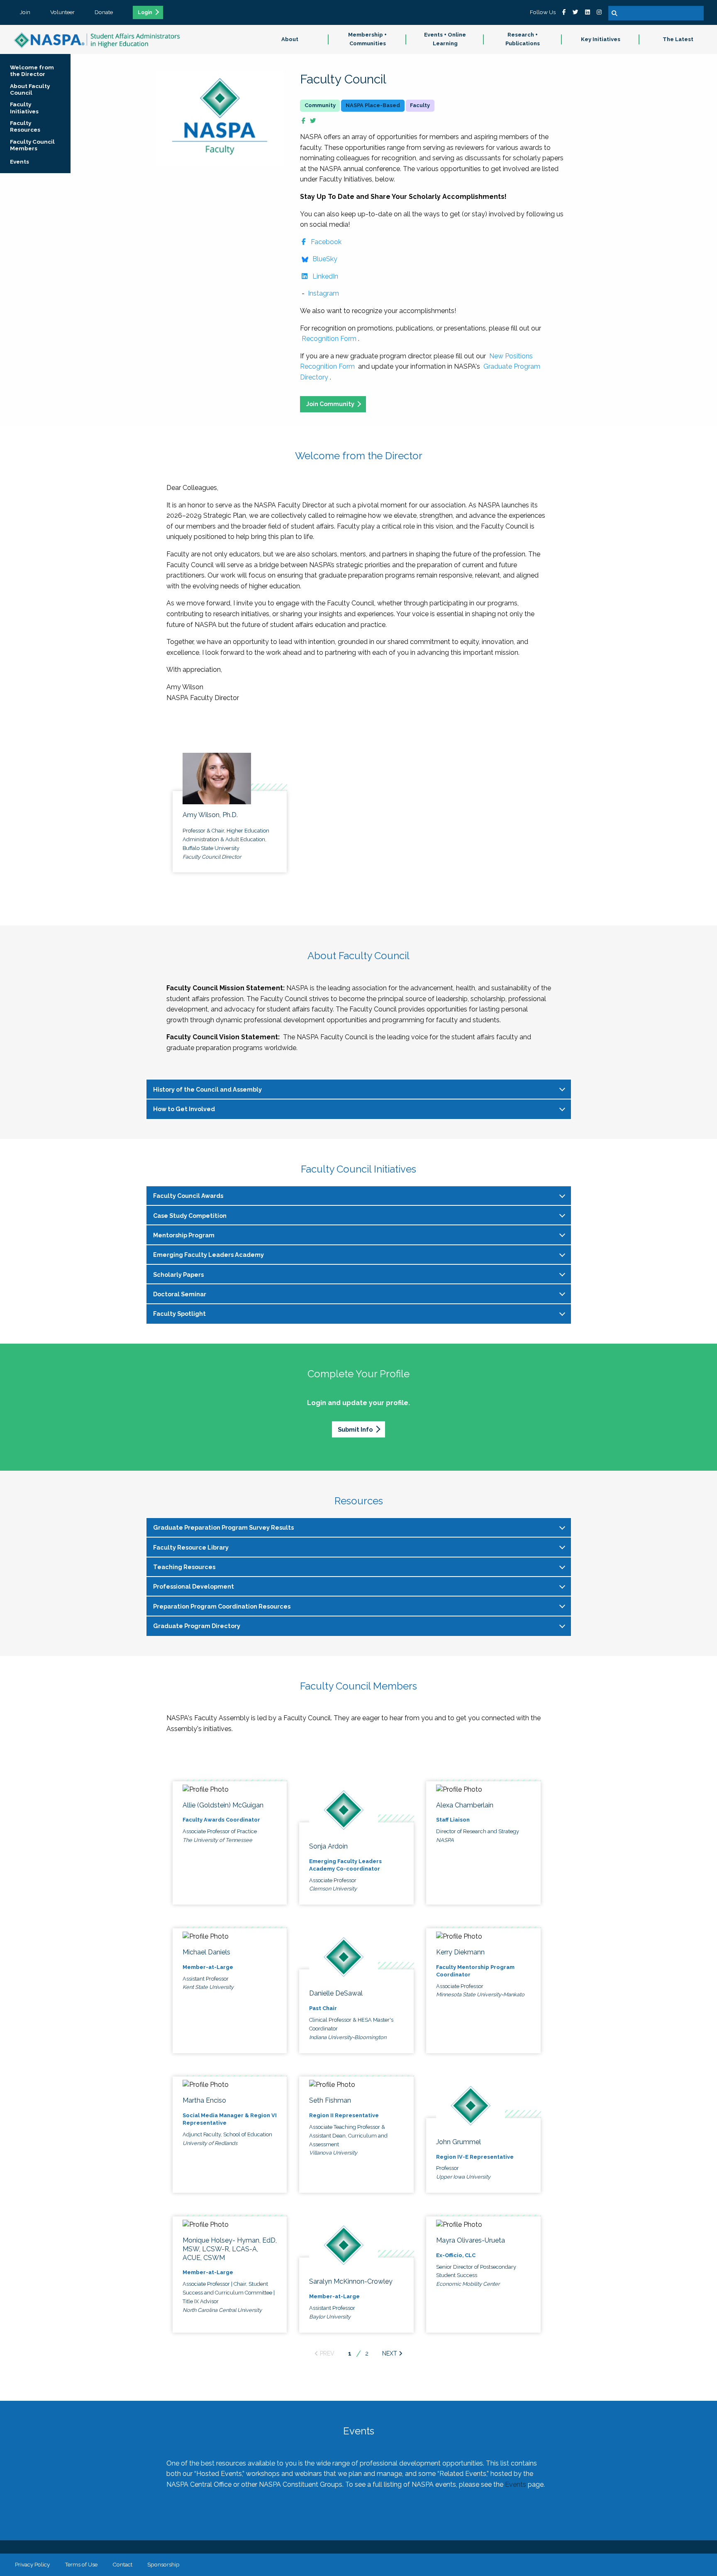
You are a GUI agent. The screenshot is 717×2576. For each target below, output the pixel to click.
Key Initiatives (601, 39)
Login (145, 12)
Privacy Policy (32, 2564)
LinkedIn (325, 276)
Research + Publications (523, 39)
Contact (122, 2564)
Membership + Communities (367, 39)
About (290, 39)
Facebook (326, 242)
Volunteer (62, 12)
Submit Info (355, 1429)
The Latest (678, 39)
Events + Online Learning (445, 39)
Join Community (330, 404)
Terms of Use (81, 2564)
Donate (104, 12)
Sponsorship (163, 2564)
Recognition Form (329, 339)
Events (516, 2484)
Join (25, 12)
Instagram (323, 293)
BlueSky (324, 259)
